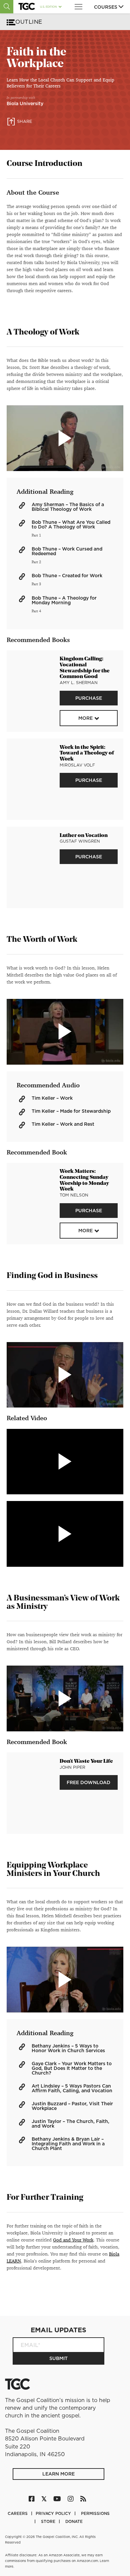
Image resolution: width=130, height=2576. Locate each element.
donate (74, 2521)
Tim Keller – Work (52, 1098)
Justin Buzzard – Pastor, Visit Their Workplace (72, 2106)
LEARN (14, 2261)
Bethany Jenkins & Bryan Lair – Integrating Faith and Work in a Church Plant (68, 2144)
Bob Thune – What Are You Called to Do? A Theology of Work (71, 524)
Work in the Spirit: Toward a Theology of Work (87, 754)
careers (18, 2513)
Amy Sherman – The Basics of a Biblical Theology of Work (68, 507)
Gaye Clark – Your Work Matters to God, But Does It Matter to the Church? (72, 2068)
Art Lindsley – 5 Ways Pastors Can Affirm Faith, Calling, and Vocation (72, 2088)
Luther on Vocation (84, 836)
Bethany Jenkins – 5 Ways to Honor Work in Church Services (68, 2048)
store (49, 2521)
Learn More (58, 2474)
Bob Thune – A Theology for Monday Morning (64, 600)
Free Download (88, 1782)
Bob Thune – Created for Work (67, 576)
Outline (29, 22)
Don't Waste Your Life (86, 1761)
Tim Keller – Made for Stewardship (71, 1111)
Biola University (25, 103)
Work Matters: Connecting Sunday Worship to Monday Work (84, 1180)
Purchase (89, 698)
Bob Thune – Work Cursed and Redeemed (67, 551)
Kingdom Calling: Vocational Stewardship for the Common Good (85, 668)
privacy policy (54, 2513)
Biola (114, 2254)
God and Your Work (73, 2240)
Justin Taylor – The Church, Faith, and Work (70, 2124)
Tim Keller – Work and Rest (63, 1124)
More (85, 718)
